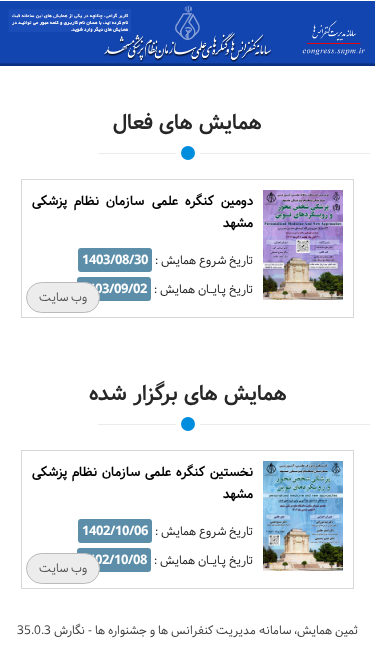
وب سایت (63, 297)
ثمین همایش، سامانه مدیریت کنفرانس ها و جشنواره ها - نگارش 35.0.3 (187, 630)
